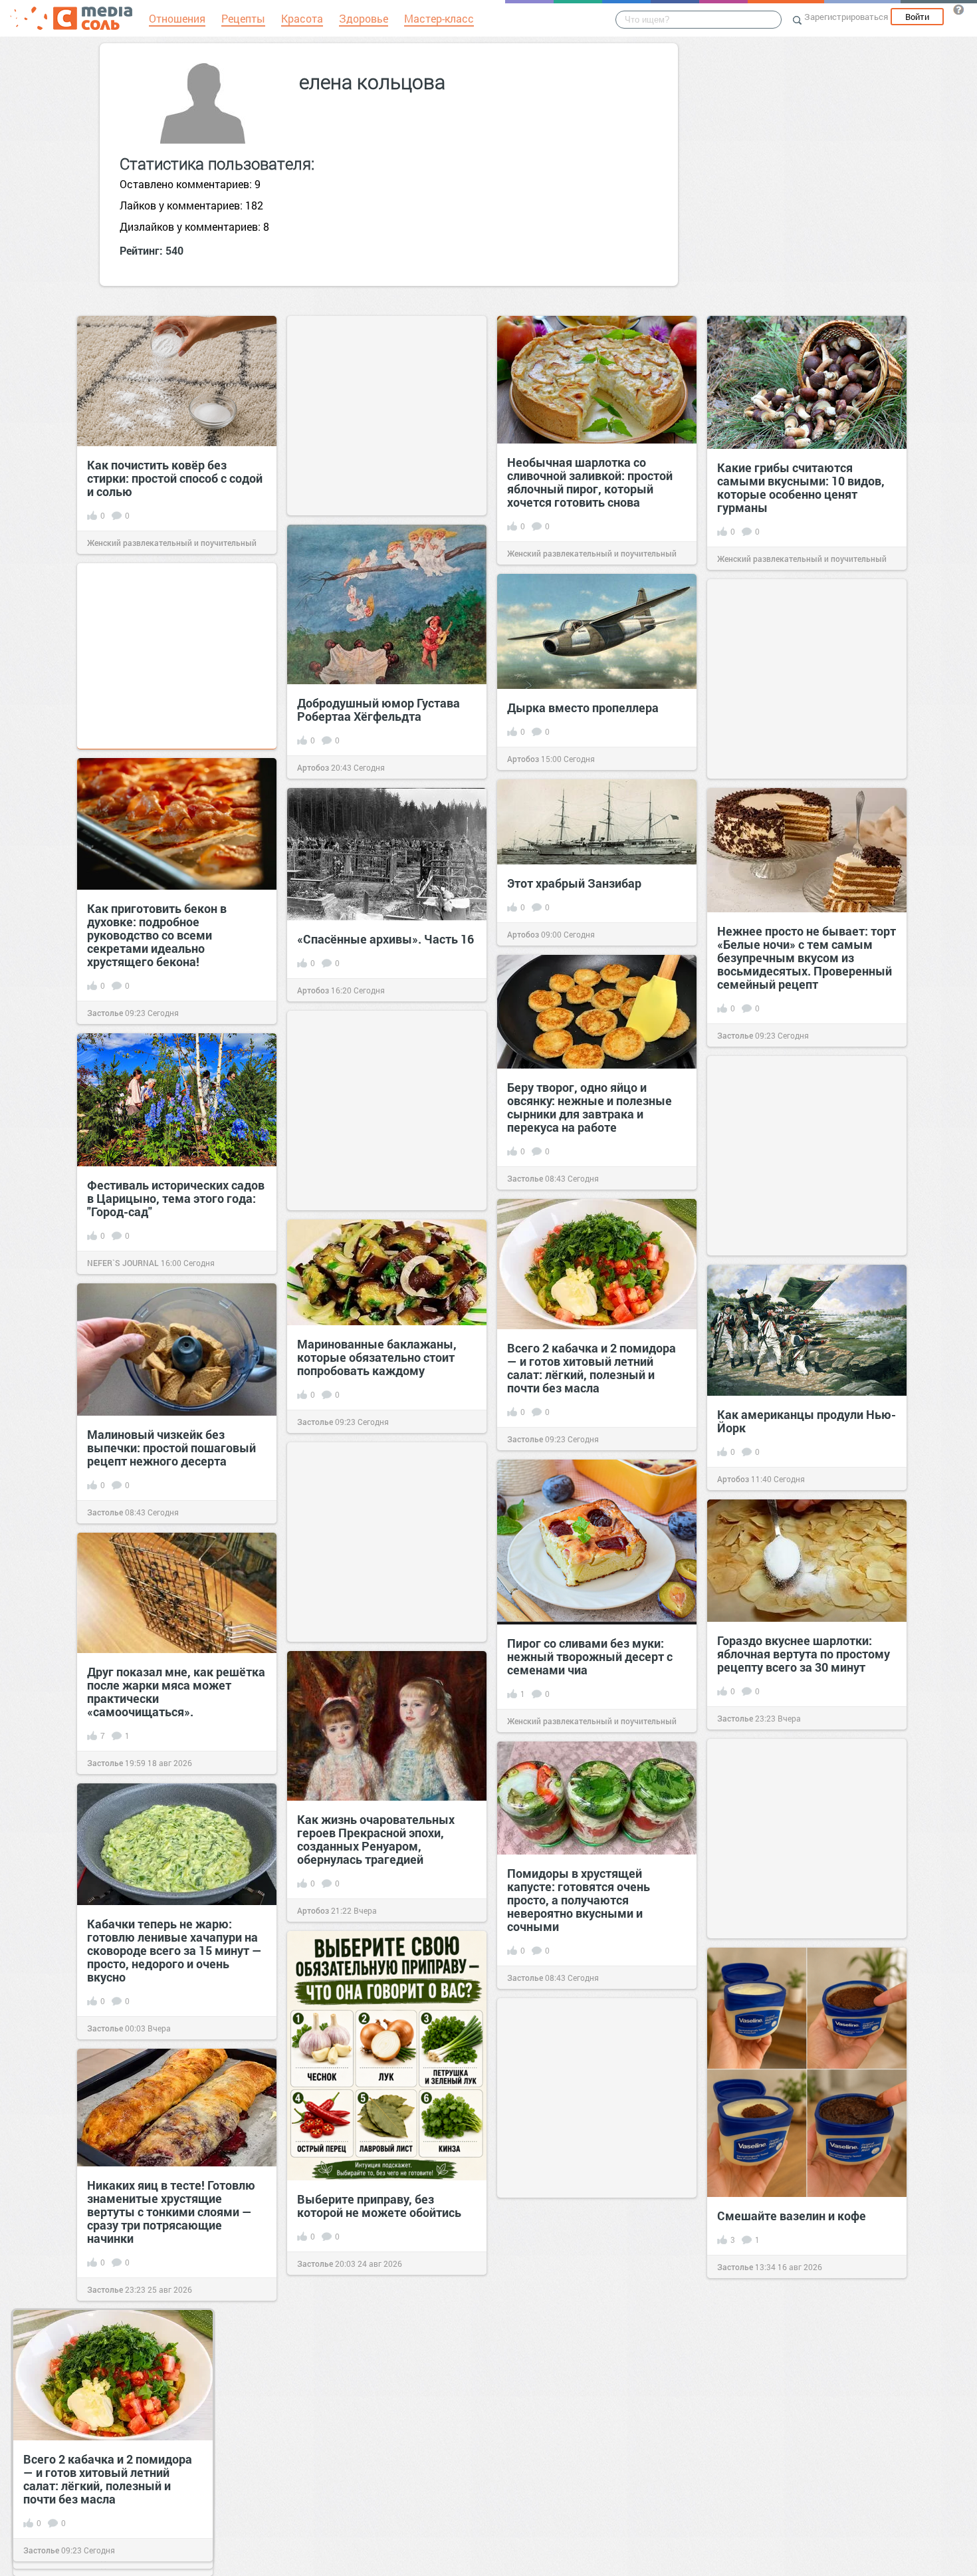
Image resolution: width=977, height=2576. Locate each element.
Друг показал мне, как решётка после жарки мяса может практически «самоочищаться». (176, 1692)
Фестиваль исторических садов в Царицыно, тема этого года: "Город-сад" (176, 1198)
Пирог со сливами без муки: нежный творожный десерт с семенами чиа (590, 1656)
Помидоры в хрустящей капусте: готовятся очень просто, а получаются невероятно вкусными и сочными (579, 1900)
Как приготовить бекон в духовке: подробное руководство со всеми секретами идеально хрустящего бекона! (157, 935)
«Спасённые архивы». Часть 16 (385, 939)
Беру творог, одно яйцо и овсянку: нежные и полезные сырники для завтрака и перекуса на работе (590, 1107)
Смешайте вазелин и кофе (792, 2216)
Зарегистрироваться (846, 17)
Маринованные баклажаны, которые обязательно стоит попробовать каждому (377, 1357)
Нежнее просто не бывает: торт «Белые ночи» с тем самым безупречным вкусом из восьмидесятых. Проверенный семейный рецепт (807, 958)
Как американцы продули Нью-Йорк (807, 1421)
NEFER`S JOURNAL (123, 1263)
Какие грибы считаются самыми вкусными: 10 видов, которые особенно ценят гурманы (801, 487)
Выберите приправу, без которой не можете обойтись (379, 2206)
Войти (917, 17)
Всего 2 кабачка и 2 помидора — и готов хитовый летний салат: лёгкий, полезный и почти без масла (592, 1368)
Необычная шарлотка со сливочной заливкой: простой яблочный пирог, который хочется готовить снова (590, 482)
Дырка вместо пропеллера (583, 708)
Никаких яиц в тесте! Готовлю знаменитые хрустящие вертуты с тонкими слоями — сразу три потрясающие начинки (171, 2212)
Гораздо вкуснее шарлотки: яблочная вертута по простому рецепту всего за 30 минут (804, 1654)
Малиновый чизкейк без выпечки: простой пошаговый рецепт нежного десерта (171, 1448)
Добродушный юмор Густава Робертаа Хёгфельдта (379, 709)
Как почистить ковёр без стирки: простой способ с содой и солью (175, 478)
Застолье (105, 1013)
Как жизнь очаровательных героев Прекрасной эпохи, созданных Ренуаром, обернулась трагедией (376, 1839)
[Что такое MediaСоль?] (958, 9)
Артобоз (313, 767)
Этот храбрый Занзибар (574, 883)
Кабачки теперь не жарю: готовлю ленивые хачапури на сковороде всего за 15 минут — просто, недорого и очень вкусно (174, 1950)
